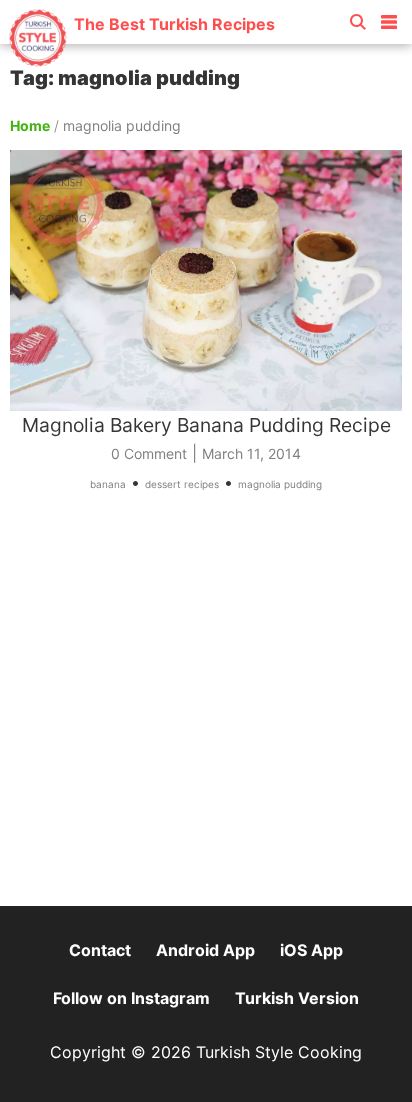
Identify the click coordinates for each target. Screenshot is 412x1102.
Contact (100, 950)
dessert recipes (182, 484)
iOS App (311, 950)
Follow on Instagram (131, 998)
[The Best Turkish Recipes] (141, 59)
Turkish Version (297, 998)
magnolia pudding (280, 484)
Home (30, 125)
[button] (389, 18)
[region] (206, 708)
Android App (205, 950)
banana (108, 484)
